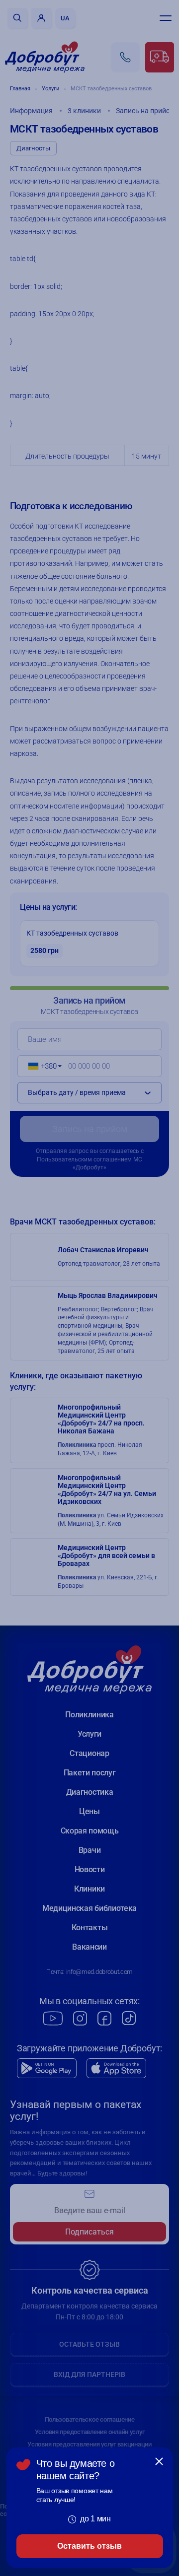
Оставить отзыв (89, 2546)
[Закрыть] (159, 2461)
